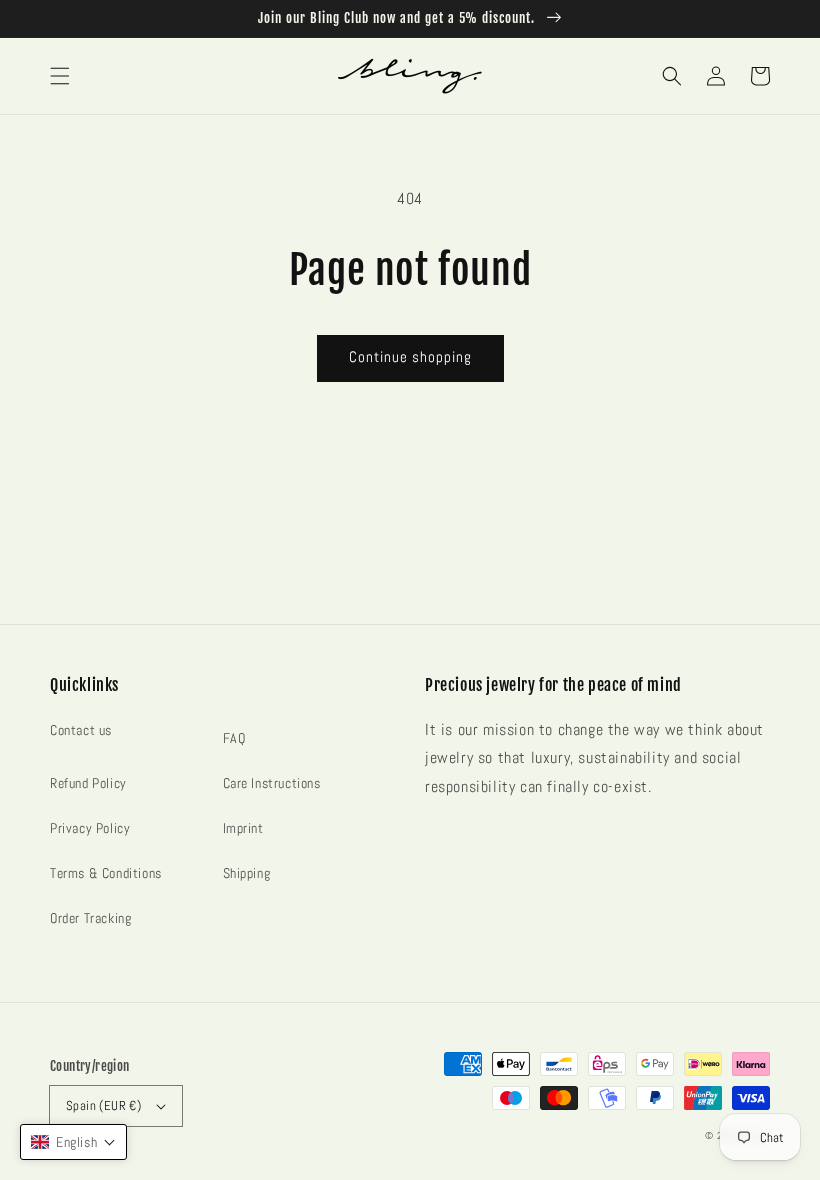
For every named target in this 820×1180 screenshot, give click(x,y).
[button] (60, 76)
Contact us (81, 730)
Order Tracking (90, 918)
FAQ (234, 738)
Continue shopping (410, 356)
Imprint (243, 828)
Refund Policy (88, 783)
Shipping (247, 873)
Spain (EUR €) (103, 1105)
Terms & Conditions (106, 873)
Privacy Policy (90, 828)
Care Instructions (272, 783)
